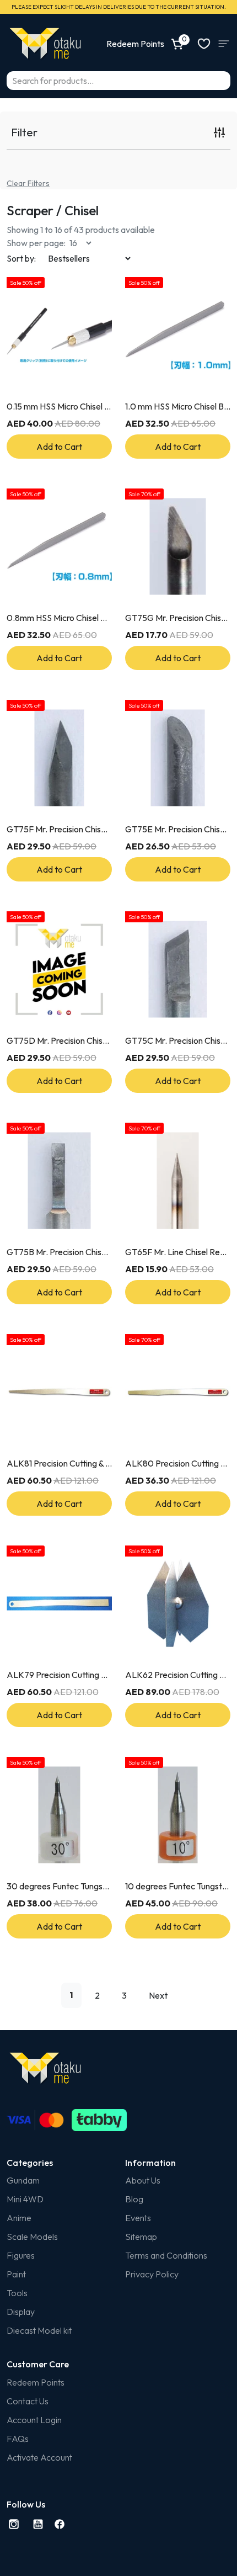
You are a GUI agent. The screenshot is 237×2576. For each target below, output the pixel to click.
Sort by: (21, 258)
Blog (134, 2199)
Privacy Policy (152, 2274)
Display (21, 2312)
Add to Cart (59, 447)
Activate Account (39, 2457)
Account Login (34, 2420)
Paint (16, 2274)
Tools (17, 2293)
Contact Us (28, 2401)
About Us (143, 2180)
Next (158, 1995)
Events (138, 2218)
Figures (21, 2255)
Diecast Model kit (39, 2330)
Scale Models (32, 2237)
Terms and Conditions (166, 2255)
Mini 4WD (25, 2199)
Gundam (23, 2180)
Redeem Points (36, 2382)
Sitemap (141, 2237)
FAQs (18, 2439)
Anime (19, 2218)
